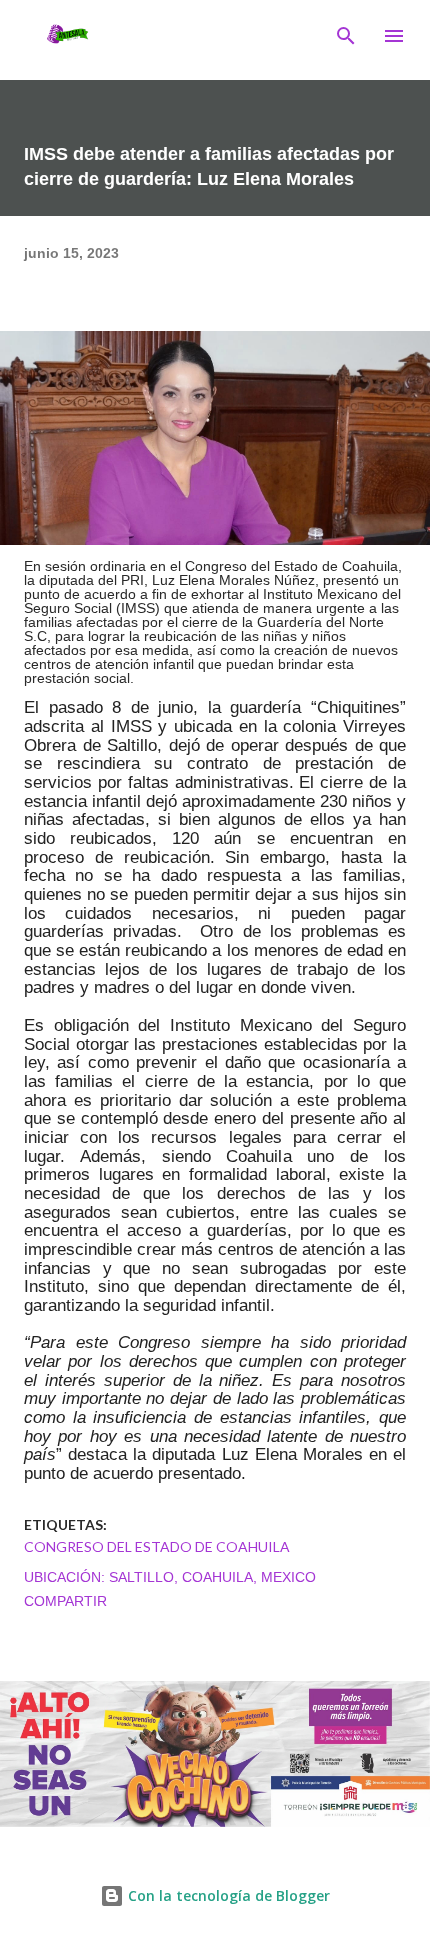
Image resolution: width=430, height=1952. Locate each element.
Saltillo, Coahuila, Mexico (212, 1577)
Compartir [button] (65, 1601)
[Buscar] (346, 36)
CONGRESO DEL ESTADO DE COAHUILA (157, 1546)
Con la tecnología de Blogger (227, 1895)
